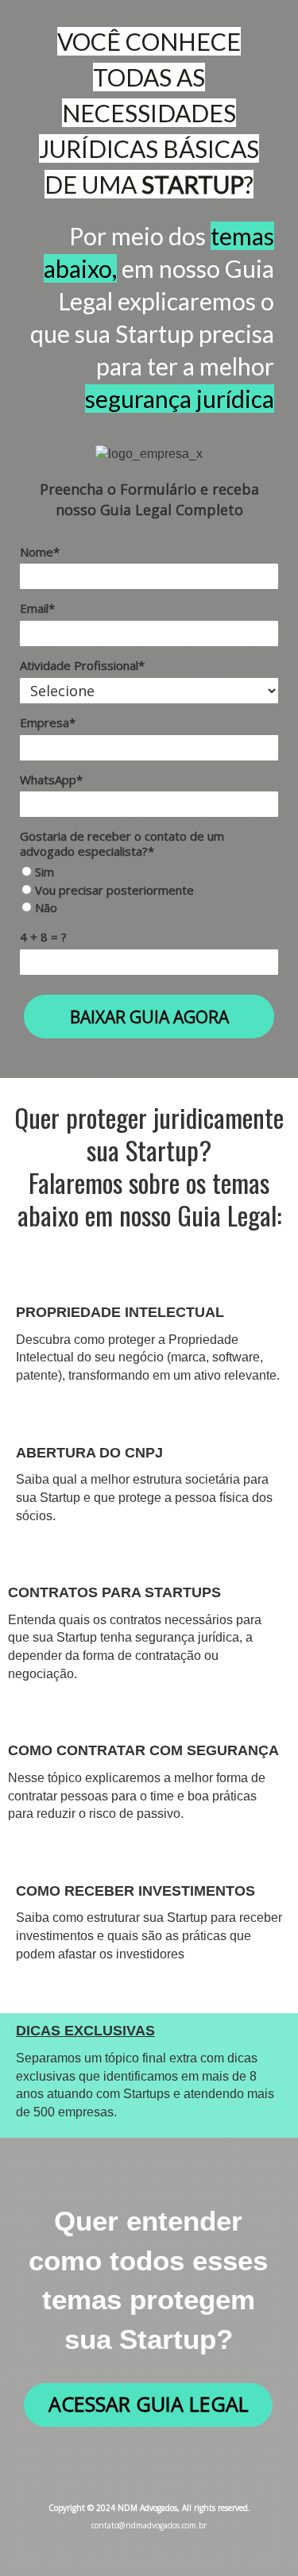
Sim (43, 872)
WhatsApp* (51, 780)
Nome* (40, 552)
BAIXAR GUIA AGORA (149, 1017)
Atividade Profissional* (82, 666)
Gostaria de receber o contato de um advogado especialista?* (122, 844)
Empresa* (48, 723)
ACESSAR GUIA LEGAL (149, 2404)
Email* (37, 608)
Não (45, 908)
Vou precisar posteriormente (113, 890)
